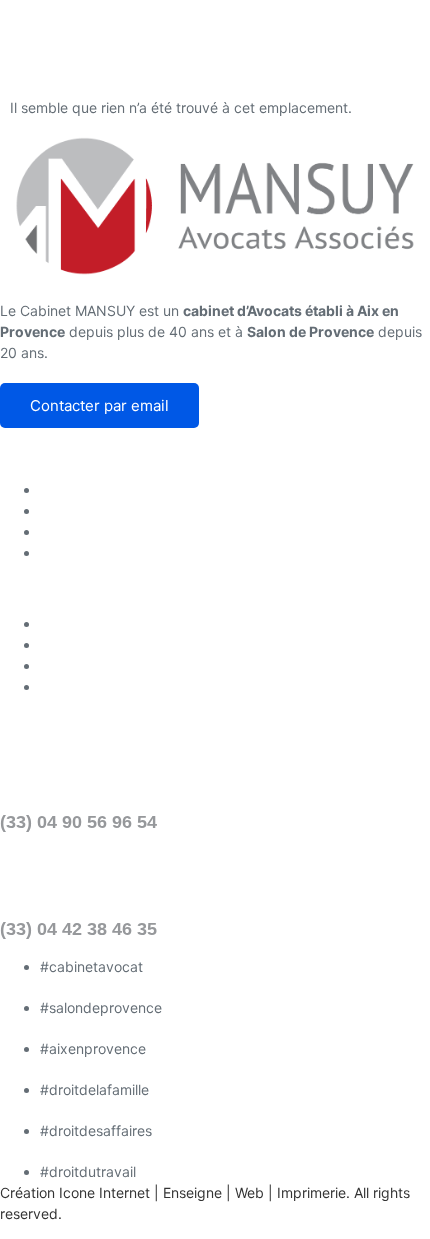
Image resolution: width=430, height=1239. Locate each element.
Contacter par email (99, 405)
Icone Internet (104, 1192)
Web (249, 1192)
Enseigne (192, 1192)
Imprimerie (311, 1192)
